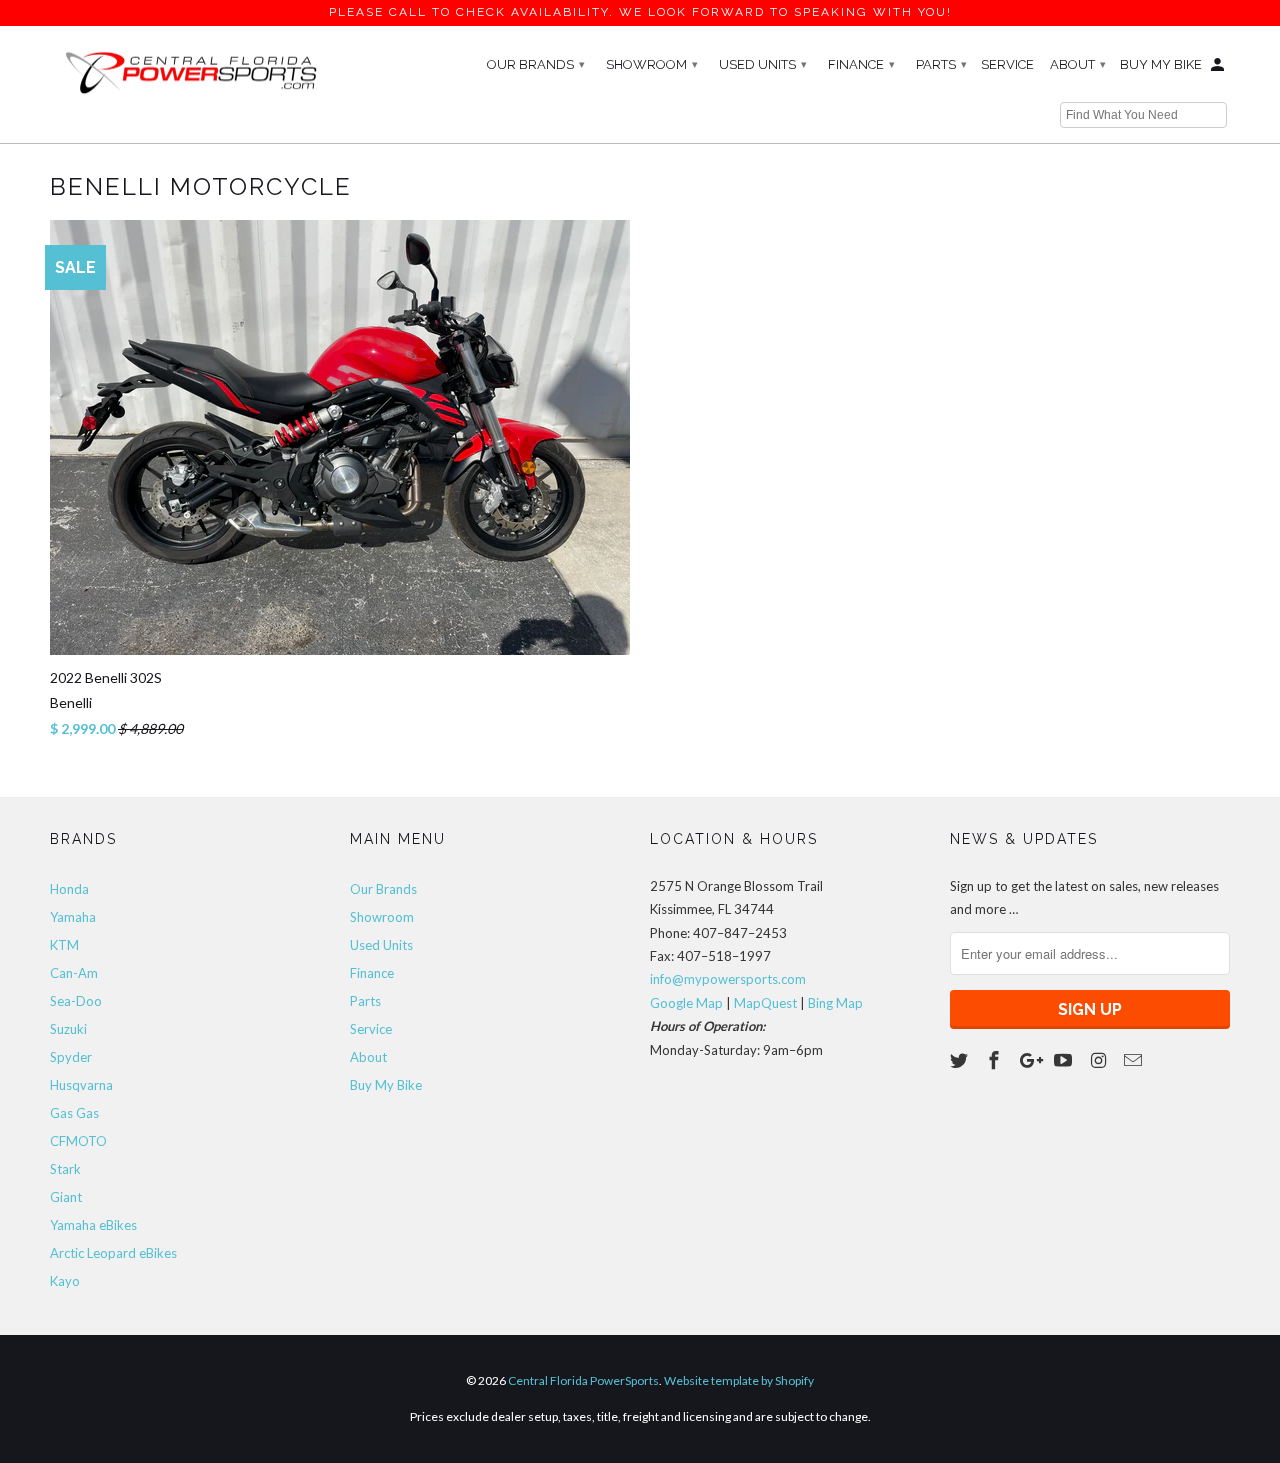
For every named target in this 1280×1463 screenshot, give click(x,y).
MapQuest (765, 1003)
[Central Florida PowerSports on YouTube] (1065, 1060)
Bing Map (835, 1003)
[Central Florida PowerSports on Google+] (1031, 1060)
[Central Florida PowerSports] (190, 71)
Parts (941, 64)
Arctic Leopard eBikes (113, 1253)
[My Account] (1219, 69)
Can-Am (74, 973)
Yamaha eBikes (93, 1225)
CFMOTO (78, 1141)
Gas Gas (74, 1113)
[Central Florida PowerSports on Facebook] (996, 1060)
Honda (69, 889)
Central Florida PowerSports (583, 1380)
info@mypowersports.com (728, 979)
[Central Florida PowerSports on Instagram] (1100, 1060)
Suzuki (68, 1029)
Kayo (65, 1281)
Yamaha (73, 917)
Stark (65, 1169)
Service (1007, 64)
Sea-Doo (76, 1001)
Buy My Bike (1161, 64)
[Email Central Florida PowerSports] (1135, 1060)
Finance (861, 64)
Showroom (652, 64)
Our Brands (536, 64)
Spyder (71, 1057)
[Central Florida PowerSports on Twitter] (961, 1060)
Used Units (763, 64)
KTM (64, 945)
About (1078, 64)
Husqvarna (81, 1085)
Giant (66, 1197)
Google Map (686, 1003)
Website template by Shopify (739, 1380)
